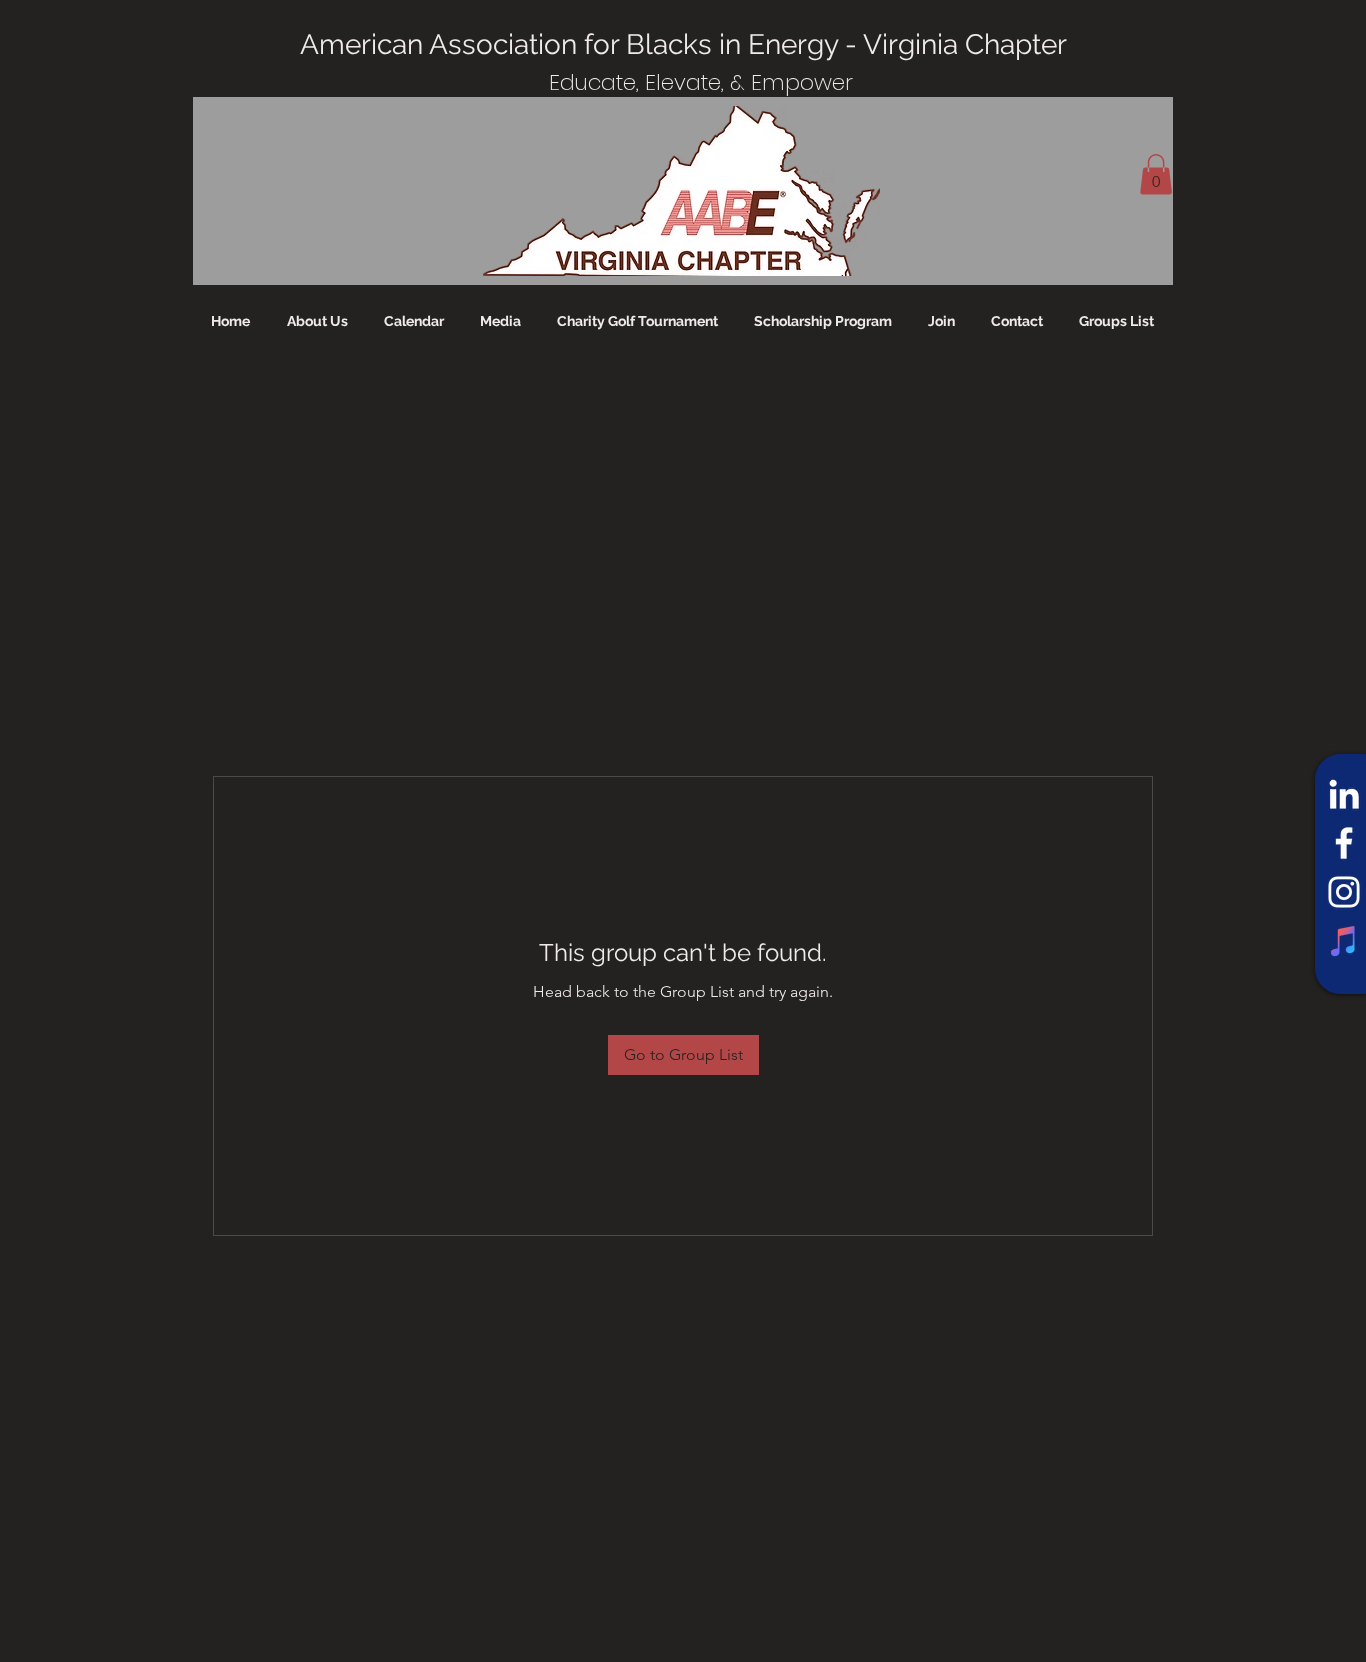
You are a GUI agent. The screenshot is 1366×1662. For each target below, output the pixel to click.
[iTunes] (1344, 941)
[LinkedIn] (1344, 794)
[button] (1156, 174)
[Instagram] (1344, 892)
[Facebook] (1344, 843)
